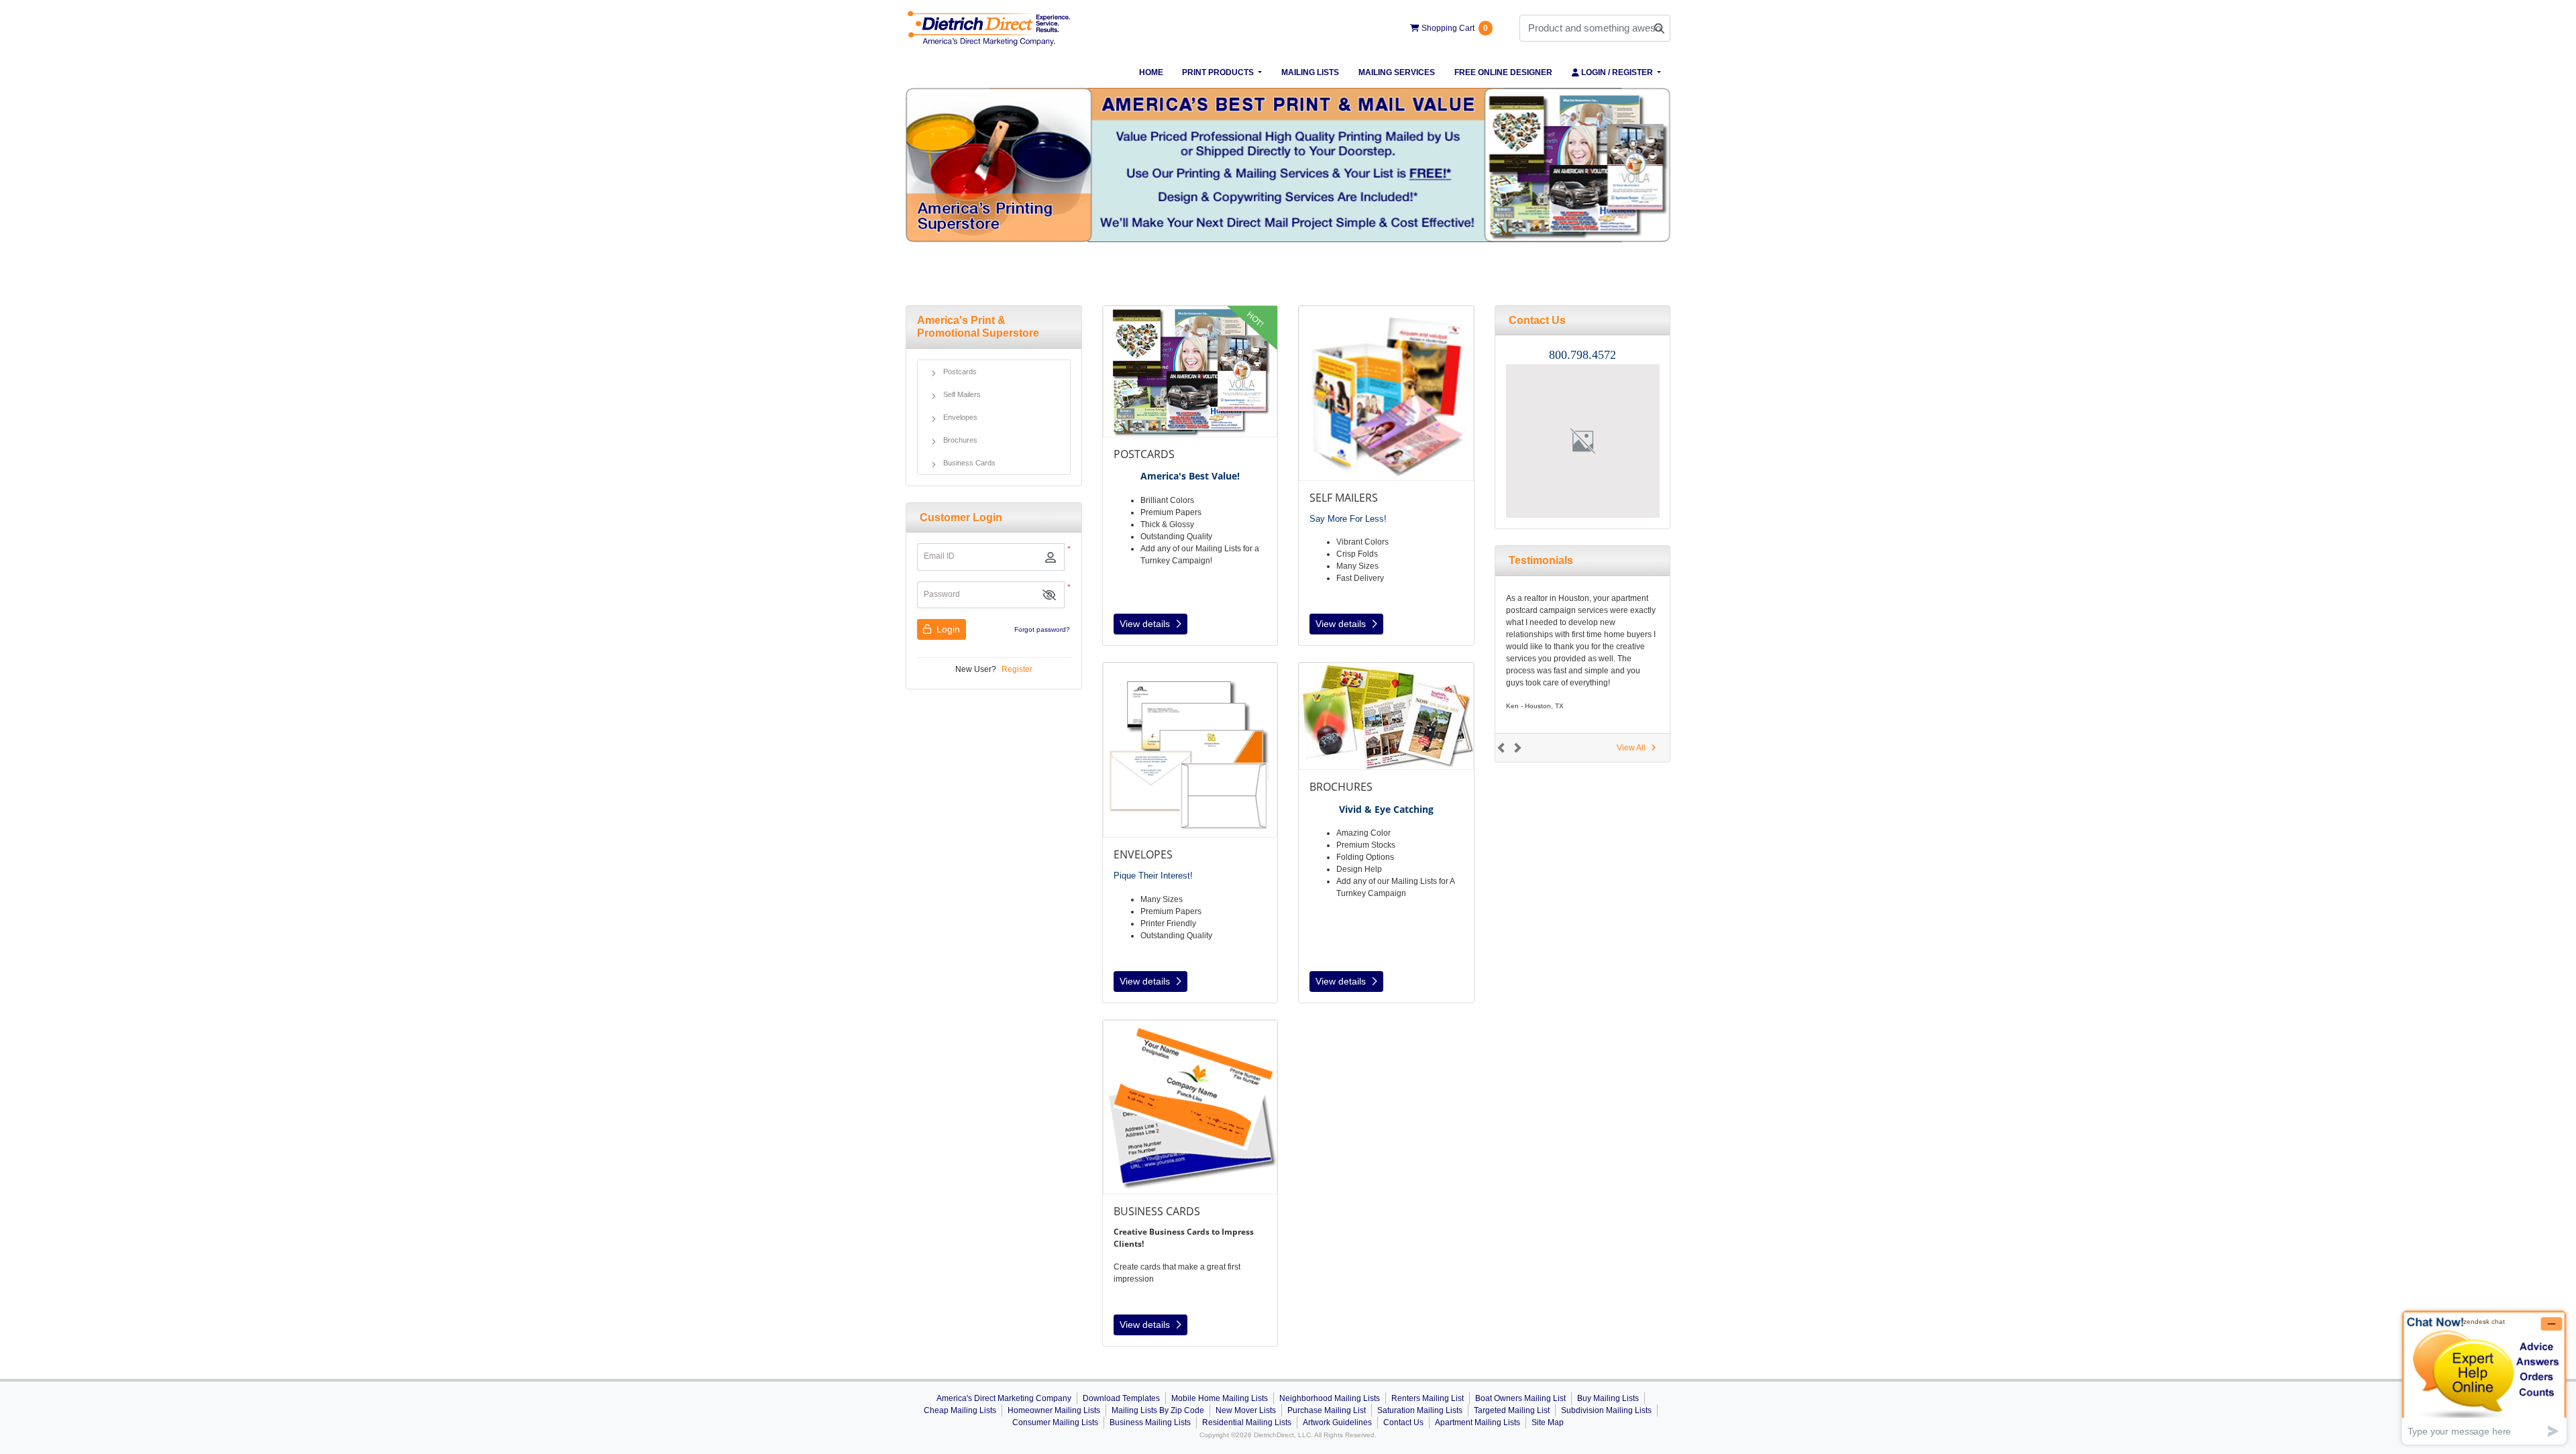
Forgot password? (1042, 629)
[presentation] (1583, 441)
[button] (1049, 595)
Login (947, 629)
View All (1631, 748)
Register (1017, 669)
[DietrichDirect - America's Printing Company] (989, 28)
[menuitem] (1151, 72)
